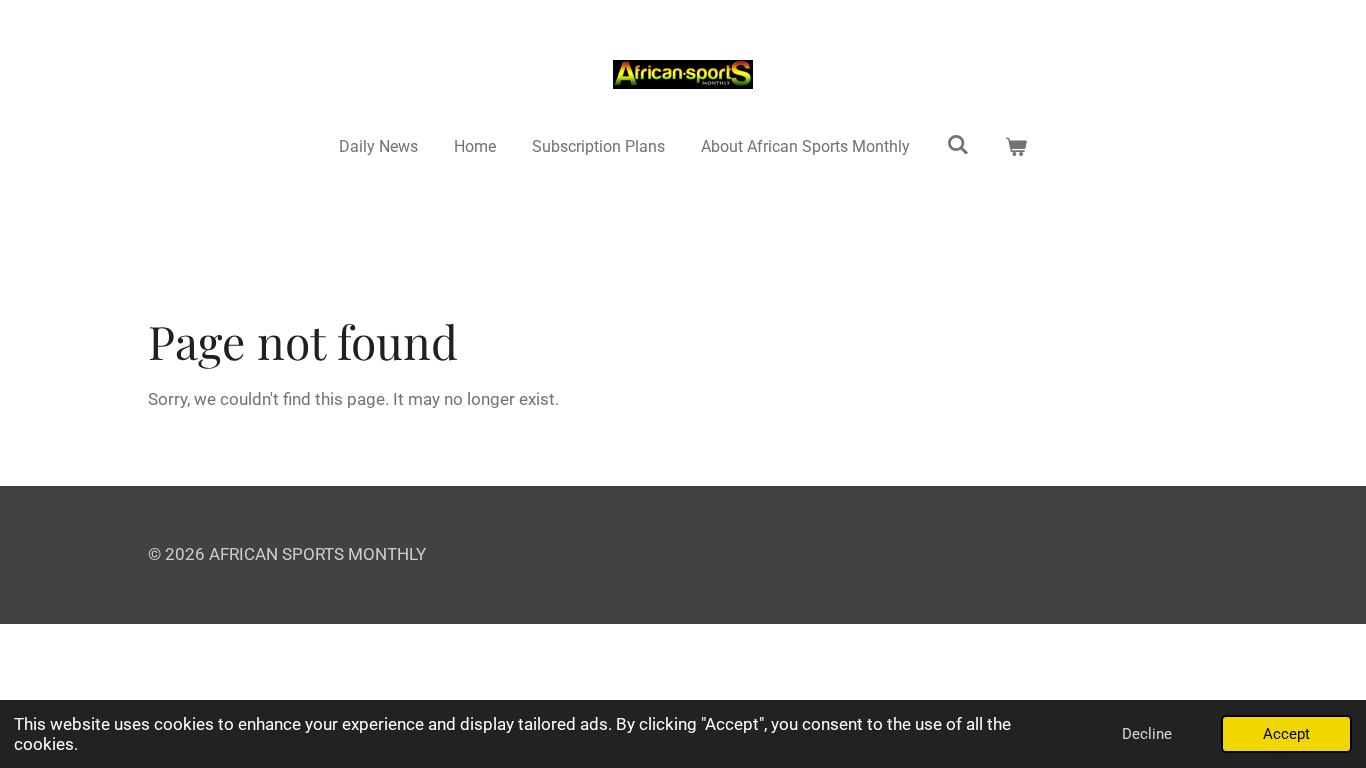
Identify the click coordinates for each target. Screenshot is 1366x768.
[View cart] (1016, 147)
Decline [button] (1147, 734)
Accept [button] (1286, 734)
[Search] (958, 144)
